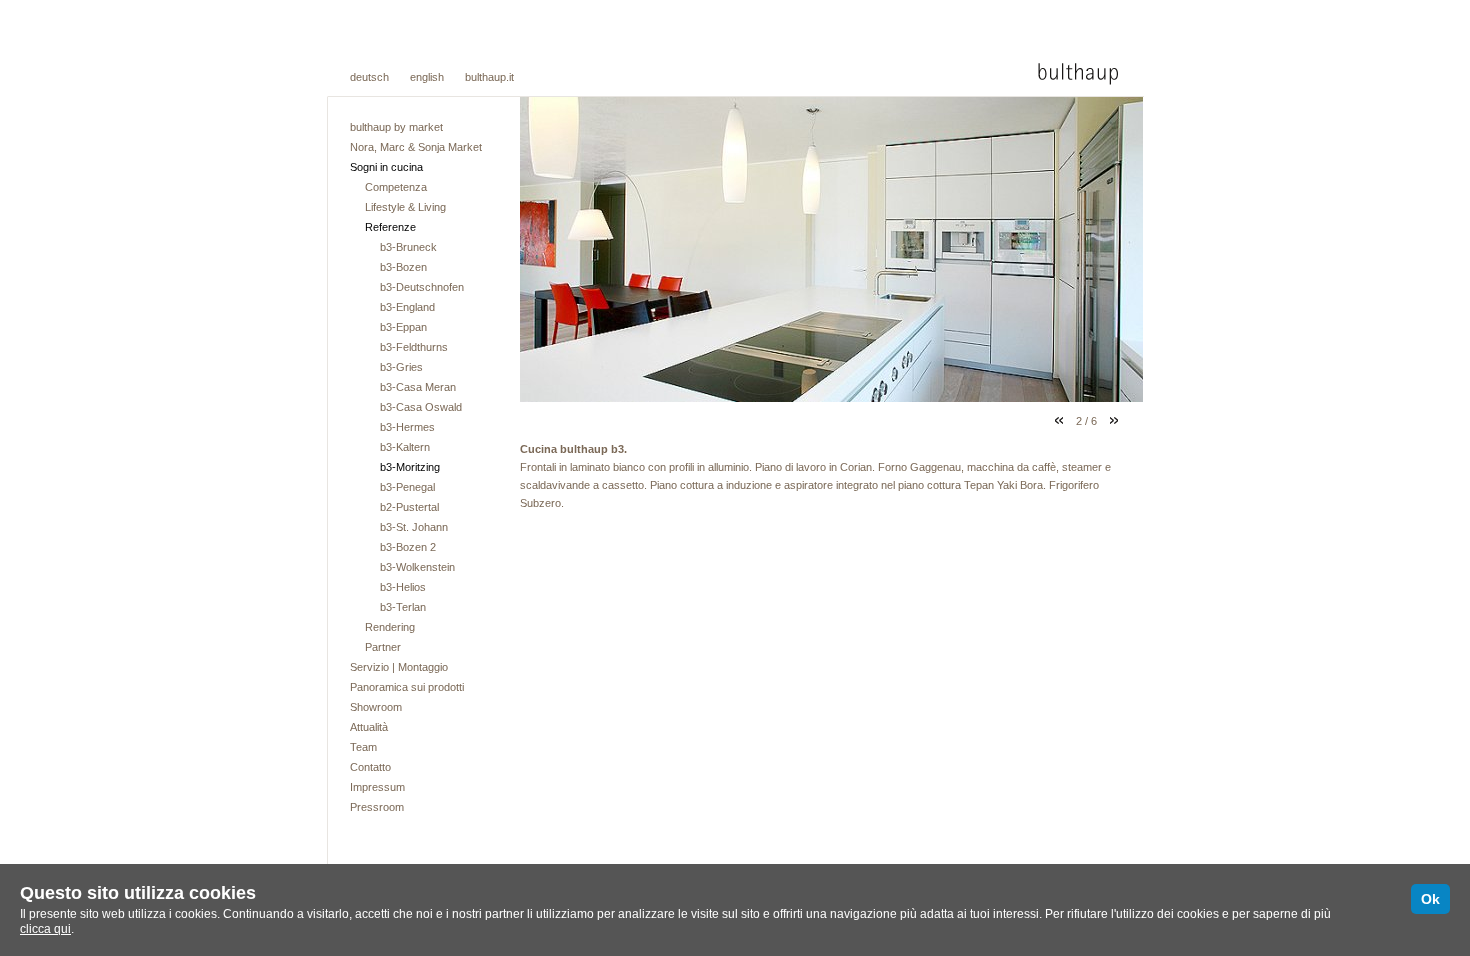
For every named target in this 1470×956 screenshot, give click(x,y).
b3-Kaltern (405, 447)
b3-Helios (403, 587)
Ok (1430, 899)
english (427, 77)
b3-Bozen (403, 267)
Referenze (390, 227)
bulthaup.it (489, 77)
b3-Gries (401, 367)
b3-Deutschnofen (422, 287)
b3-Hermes (407, 427)
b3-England (407, 307)
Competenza (396, 187)
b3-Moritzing (410, 467)
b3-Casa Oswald (421, 407)
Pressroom (377, 807)
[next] (1114, 421)
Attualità (369, 727)
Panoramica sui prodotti (407, 687)
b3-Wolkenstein (417, 567)
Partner (383, 647)
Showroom (376, 707)
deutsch (369, 77)
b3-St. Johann (414, 527)
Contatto (370, 767)
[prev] (1059, 421)
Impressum (377, 787)
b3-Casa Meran (418, 387)
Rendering (390, 627)
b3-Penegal (407, 487)
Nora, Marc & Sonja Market (416, 147)
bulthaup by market (396, 127)
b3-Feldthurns (414, 347)
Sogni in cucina (386, 167)
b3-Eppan (403, 327)
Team (363, 747)
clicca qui (45, 929)
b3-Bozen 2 (408, 547)
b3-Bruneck (408, 247)
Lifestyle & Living (405, 207)
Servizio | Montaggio (399, 667)
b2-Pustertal (409, 507)
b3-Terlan (403, 607)
